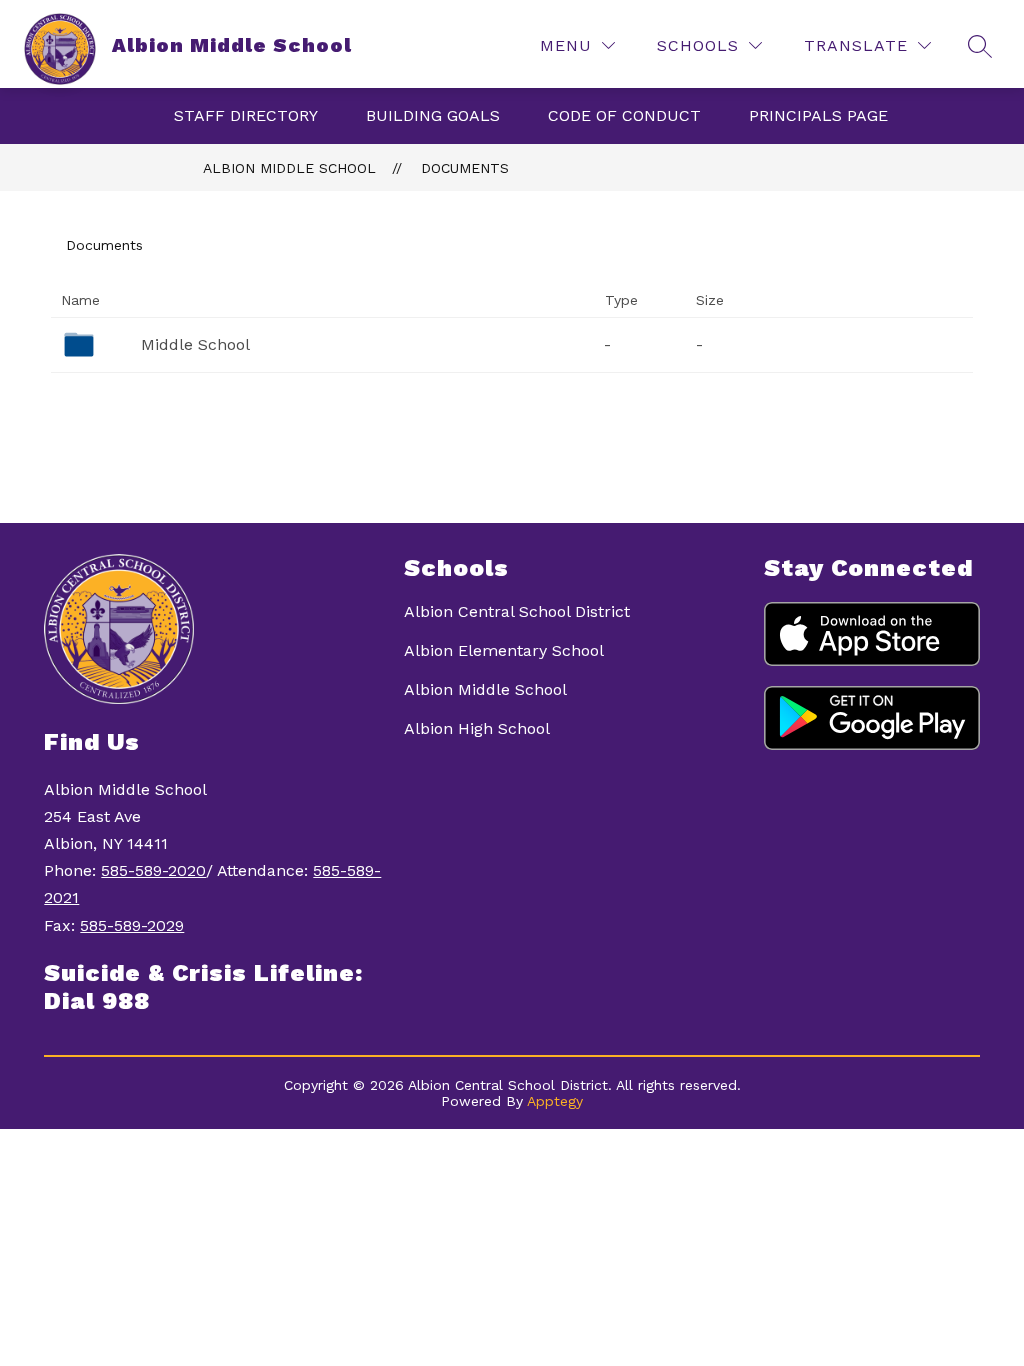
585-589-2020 (153, 870)
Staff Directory (246, 115)
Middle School (195, 344)
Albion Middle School (289, 168)
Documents (465, 168)
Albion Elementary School (504, 650)
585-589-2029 (132, 925)
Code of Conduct (624, 115)
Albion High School (477, 728)
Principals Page (818, 115)
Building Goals (433, 115)
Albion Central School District (517, 611)
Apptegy (555, 1101)
